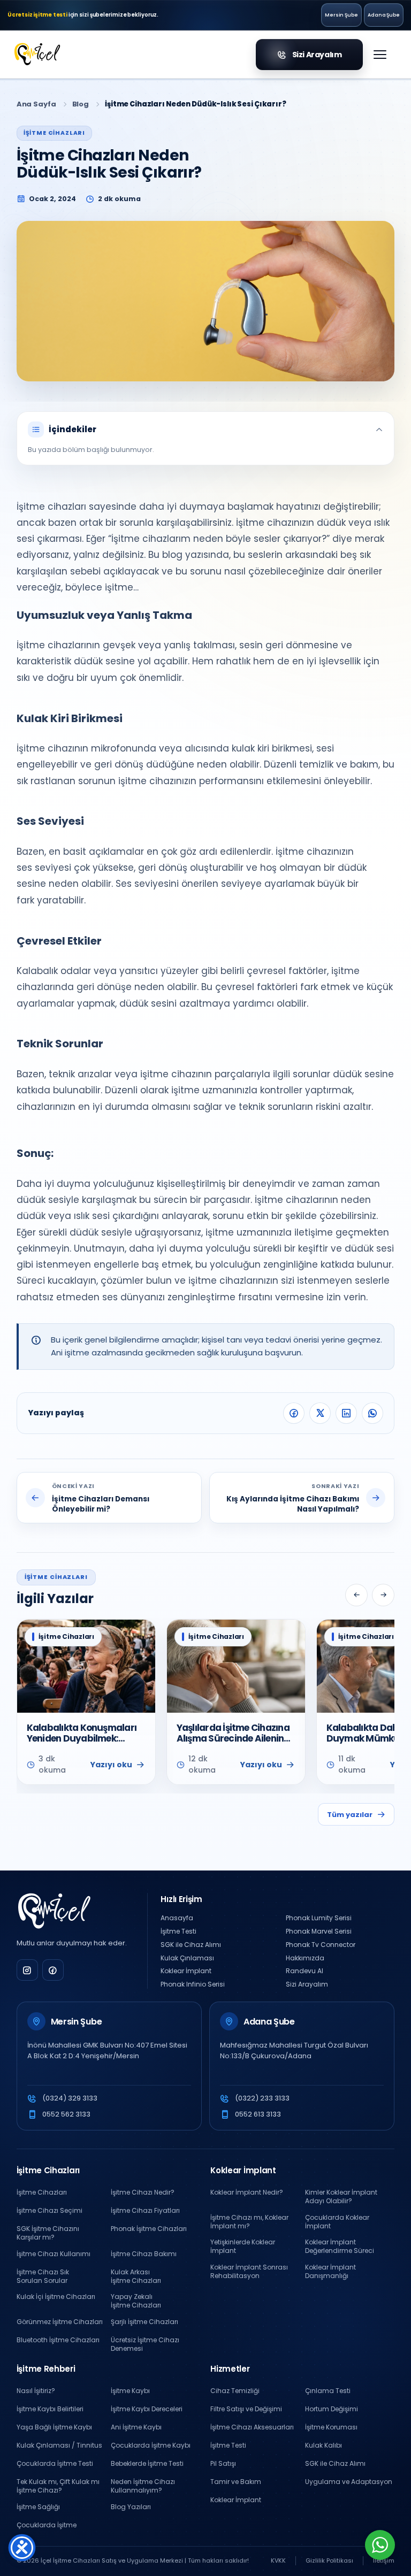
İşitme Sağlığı (38, 2507)
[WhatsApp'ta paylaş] (372, 1413)
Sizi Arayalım (307, 1984)
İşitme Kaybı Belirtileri (50, 2409)
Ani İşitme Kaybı (136, 2427)
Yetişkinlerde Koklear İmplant (243, 2247)
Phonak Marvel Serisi (319, 1931)
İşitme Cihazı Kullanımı (54, 2254)
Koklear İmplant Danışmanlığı (330, 2272)
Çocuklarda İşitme (47, 2525)
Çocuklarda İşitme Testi (55, 2464)
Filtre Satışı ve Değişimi (246, 2409)
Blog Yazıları (131, 2507)
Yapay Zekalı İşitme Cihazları (136, 2301)
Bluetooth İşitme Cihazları (58, 2340)
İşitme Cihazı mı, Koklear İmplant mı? (249, 2222)
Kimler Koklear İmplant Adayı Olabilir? (341, 2197)
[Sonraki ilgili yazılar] (383, 1595)
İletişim (384, 2560)
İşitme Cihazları (42, 2192)
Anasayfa (177, 1918)
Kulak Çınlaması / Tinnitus (59, 2445)
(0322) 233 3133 (262, 2098)
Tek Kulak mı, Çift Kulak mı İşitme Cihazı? (58, 2486)
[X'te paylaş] (320, 1413)
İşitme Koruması (331, 2427)
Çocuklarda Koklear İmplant (337, 2222)
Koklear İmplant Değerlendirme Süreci (340, 2247)
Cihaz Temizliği (235, 2391)
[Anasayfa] (40, 55)
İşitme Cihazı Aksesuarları (252, 2427)
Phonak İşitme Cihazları (149, 2229)
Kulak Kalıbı (324, 2445)
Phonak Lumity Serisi (319, 1918)
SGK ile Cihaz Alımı (191, 1945)
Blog (81, 104)
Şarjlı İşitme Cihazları (144, 2322)
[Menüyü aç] (380, 55)
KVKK (278, 2560)
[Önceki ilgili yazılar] (356, 1595)
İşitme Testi (178, 1931)
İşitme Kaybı (130, 2391)
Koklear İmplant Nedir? (247, 2192)
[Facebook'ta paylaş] (294, 1413)
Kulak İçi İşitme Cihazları (56, 2297)
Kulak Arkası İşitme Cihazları (136, 2276)
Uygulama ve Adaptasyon (349, 2482)
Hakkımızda (305, 1958)
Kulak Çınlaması (187, 1958)
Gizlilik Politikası (329, 2560)
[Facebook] (53, 1970)
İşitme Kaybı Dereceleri (147, 2409)
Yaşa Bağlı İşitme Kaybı (54, 2427)
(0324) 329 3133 (70, 2098)
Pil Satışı (223, 2464)
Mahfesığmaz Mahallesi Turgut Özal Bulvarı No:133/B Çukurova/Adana (294, 2050)
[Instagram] (27, 1970)
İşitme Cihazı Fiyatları (145, 2211)
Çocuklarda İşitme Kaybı (151, 2445)
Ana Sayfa (36, 104)
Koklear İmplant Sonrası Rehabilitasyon (249, 2272)
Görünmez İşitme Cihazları (60, 2322)
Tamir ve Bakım (236, 2482)
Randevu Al (305, 1971)
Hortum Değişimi (332, 2409)
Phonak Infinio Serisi (193, 1984)
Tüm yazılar (350, 1815)
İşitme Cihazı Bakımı (144, 2254)
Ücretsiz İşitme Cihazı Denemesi (145, 2344)
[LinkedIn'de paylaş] (346, 1413)
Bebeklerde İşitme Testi (147, 2464)
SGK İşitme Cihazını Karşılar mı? (48, 2233)
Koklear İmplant (186, 1971)
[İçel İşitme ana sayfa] (55, 1912)
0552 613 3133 (258, 2114)
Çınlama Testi (328, 2391)
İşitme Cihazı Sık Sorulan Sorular (43, 2276)
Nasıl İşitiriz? (36, 2391)
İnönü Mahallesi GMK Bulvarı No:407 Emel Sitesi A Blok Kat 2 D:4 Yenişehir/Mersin (107, 2050)
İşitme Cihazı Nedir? (143, 2192)
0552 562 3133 (66, 2114)
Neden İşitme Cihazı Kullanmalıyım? (143, 2486)
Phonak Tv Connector (321, 1945)
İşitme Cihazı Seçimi (50, 2211)
